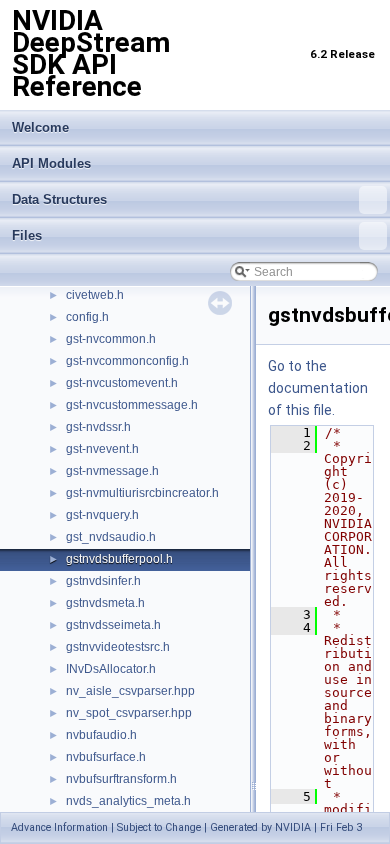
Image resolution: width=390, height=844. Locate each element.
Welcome (40, 127)
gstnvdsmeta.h (105, 603)
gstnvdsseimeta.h (113, 625)
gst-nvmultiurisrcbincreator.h (142, 493)
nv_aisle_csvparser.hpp (130, 691)
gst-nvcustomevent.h (122, 383)
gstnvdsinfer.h (103, 581)
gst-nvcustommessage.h (132, 405)
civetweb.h (95, 295)
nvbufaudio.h (101, 735)
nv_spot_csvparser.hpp (129, 713)
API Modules (51, 163)
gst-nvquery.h (102, 515)
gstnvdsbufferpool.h (119, 559)
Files (27, 235)
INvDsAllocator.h (111, 669)
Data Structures (59, 199)
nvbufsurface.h (106, 757)
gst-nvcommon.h (111, 339)
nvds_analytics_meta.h (128, 801)
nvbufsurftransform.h (121, 779)
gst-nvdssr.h (98, 427)
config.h (87, 317)
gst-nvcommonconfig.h (127, 361)
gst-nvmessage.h (112, 471)
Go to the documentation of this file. (318, 388)
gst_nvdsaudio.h (111, 537)
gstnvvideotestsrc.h (118, 647)
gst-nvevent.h (102, 449)
